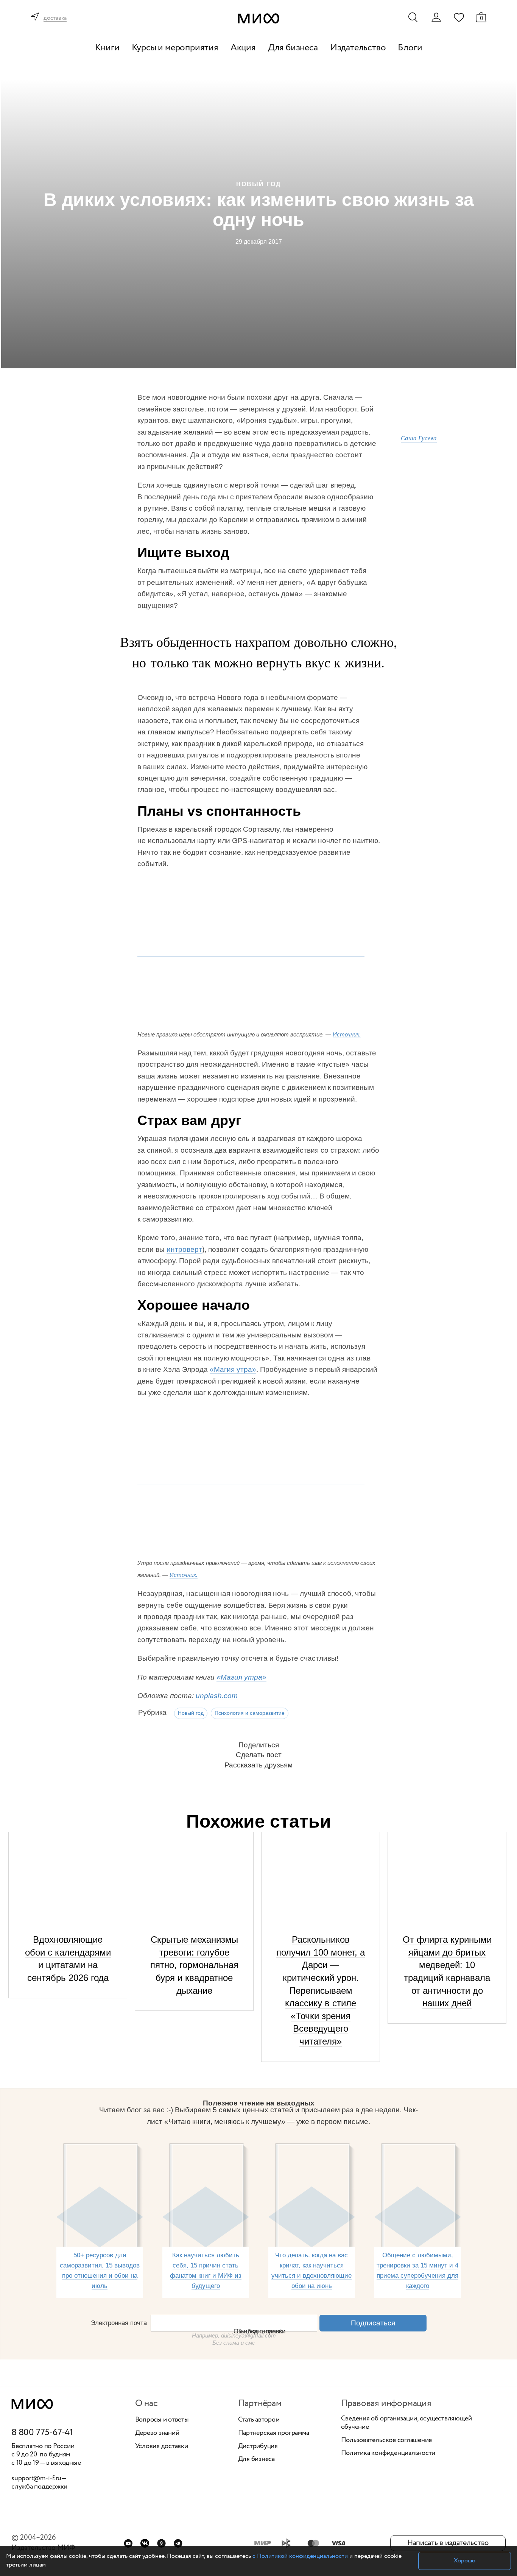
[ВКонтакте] (145, 2543)
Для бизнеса (293, 48)
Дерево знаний (157, 2433)
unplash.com (217, 1696)
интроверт (184, 1249)
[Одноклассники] (161, 2543)
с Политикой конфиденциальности (300, 2556)
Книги (107, 48)
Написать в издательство (448, 2543)
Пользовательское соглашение (387, 2440)
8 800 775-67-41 (42, 2433)
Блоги (410, 48)
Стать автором (259, 2420)
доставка (55, 18)
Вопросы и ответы (162, 2420)
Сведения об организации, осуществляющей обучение (406, 2423)
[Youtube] (128, 2543)
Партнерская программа (274, 2433)
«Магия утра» (233, 1369)
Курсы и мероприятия (175, 48)
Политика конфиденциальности (388, 2453)
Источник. (347, 1034)
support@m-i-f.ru (36, 2478)
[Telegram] (178, 2543)
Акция (243, 48)
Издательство (358, 48)
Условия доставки (162, 2447)
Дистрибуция (258, 2447)
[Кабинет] (436, 17)
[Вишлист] (459, 17)
